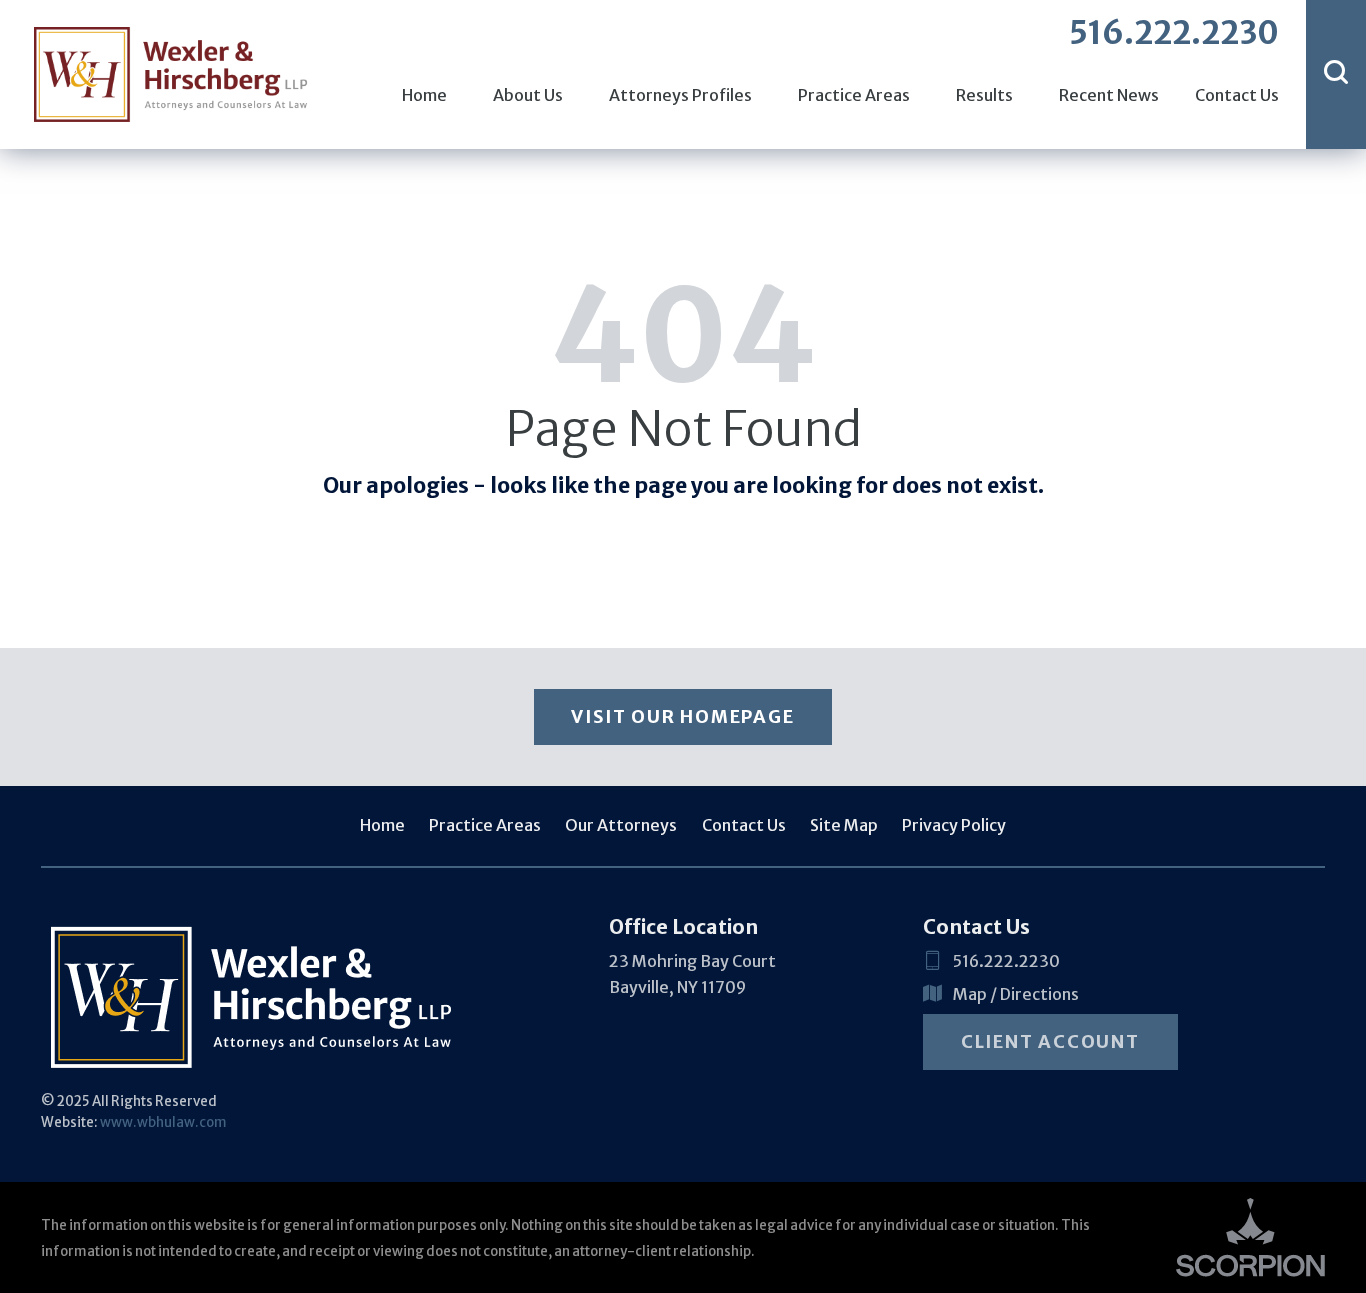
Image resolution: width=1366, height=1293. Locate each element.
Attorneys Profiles (680, 95)
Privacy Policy (954, 825)
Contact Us (1236, 95)
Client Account (1050, 1041)
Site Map (844, 825)
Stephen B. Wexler (149, 39)
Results (984, 95)
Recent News (1109, 95)
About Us (528, 95)
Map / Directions (1016, 994)
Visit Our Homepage (682, 716)
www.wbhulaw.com (163, 1122)
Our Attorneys (621, 825)
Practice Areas (854, 95)
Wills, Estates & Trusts (163, 39)
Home (424, 95)
